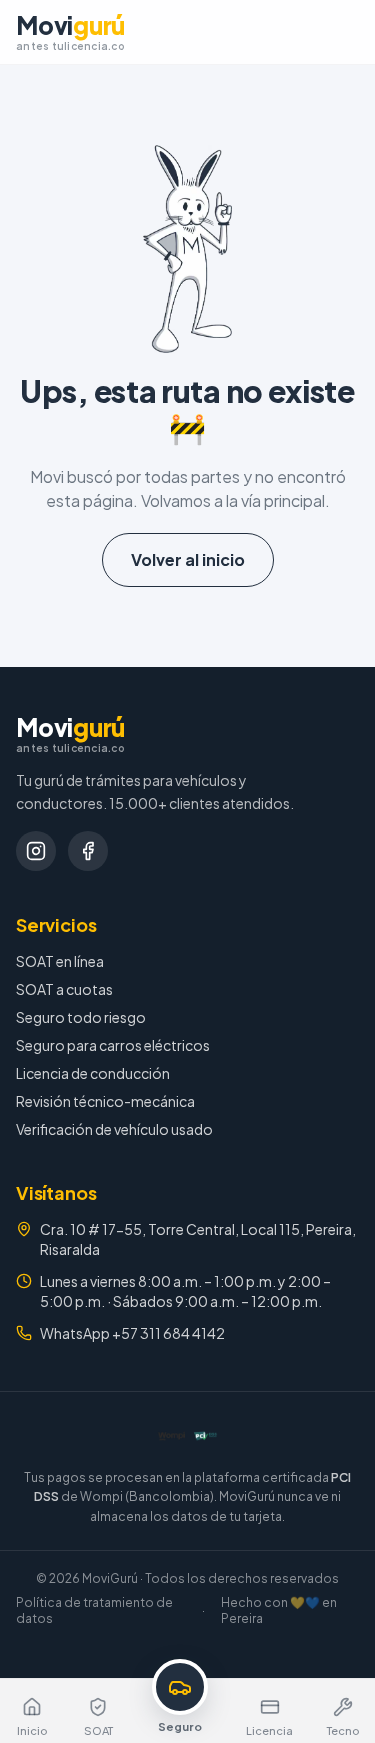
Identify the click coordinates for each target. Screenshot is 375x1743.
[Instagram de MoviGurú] (36, 851)
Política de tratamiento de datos (94, 1610)
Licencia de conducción (93, 1073)
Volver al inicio (188, 559)
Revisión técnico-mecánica (105, 1101)
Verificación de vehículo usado (114, 1129)
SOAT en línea (60, 961)
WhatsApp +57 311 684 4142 (132, 1333)
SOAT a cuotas (64, 989)
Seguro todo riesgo (81, 1017)
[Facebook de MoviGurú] (88, 851)
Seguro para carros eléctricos (113, 1045)
